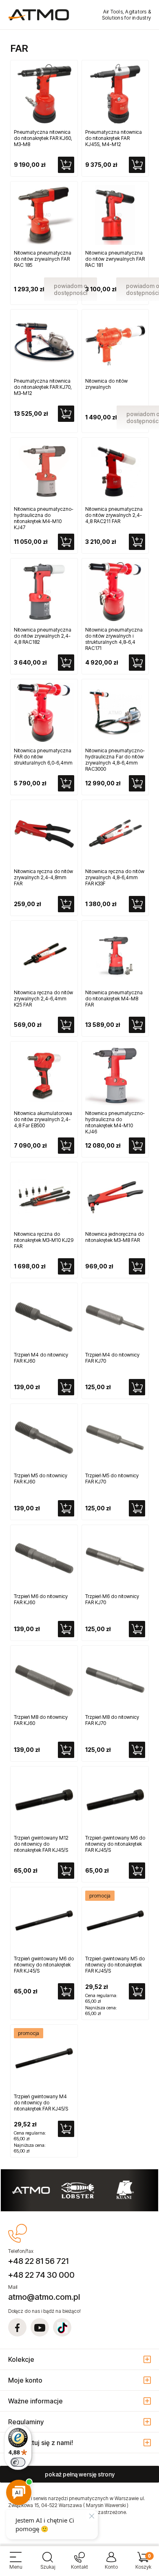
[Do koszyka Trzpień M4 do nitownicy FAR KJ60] (66, 1387)
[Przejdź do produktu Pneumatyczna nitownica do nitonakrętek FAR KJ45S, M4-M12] (115, 94)
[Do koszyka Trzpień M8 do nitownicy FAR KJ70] (137, 1750)
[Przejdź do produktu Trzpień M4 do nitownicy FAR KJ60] (44, 1317)
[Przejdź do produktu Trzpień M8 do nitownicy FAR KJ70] (115, 1679)
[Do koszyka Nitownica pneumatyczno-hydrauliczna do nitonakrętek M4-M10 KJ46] (137, 1146)
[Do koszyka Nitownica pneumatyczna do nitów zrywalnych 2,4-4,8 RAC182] (66, 663)
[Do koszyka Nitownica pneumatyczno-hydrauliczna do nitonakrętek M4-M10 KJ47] (66, 542)
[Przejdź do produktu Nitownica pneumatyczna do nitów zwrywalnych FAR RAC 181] (115, 215)
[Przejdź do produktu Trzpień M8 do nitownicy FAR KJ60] (44, 1679)
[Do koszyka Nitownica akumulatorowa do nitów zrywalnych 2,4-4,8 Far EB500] (66, 1146)
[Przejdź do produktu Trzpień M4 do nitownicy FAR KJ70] (115, 1317)
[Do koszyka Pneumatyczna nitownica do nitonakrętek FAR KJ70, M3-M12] (66, 414)
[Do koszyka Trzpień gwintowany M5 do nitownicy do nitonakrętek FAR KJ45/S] (137, 1991)
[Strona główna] (39, 15)
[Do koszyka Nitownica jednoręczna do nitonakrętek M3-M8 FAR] (137, 1266)
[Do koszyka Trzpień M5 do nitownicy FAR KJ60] (66, 1508)
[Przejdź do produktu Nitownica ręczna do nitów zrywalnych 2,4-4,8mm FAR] (44, 834)
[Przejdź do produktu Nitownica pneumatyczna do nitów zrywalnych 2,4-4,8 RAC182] (44, 592)
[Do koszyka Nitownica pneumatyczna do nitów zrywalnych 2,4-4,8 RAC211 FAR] (137, 542)
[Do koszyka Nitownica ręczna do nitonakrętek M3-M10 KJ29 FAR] (66, 1266)
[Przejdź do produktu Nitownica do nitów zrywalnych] (115, 343)
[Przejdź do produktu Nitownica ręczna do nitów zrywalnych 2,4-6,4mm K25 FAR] (44, 954)
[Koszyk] (143, 2564)
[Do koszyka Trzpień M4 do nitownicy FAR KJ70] (137, 1387)
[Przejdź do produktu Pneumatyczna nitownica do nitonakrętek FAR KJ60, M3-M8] (44, 94)
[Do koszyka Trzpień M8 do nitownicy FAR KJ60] (66, 1750)
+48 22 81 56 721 (38, 2261)
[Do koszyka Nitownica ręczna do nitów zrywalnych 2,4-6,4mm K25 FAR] (66, 1025)
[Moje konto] (111, 2564)
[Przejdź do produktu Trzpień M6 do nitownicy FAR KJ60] (44, 1558)
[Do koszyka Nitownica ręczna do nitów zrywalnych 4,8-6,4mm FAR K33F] (137, 904)
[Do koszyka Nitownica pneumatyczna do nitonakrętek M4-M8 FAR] (137, 1025)
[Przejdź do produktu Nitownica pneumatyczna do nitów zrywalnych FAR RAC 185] (44, 215)
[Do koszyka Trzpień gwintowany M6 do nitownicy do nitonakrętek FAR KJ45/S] (137, 1871)
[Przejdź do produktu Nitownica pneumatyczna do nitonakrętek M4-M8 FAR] (115, 954)
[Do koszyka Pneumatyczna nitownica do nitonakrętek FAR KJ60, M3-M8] (66, 165)
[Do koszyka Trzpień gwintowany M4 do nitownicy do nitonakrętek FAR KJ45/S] (66, 2129)
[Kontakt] (79, 2564)
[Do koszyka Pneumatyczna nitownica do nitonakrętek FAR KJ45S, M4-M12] (137, 165)
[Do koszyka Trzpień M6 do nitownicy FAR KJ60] (66, 1629)
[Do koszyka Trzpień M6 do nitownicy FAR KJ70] (137, 1629)
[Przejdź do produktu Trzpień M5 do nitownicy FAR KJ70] (115, 1437)
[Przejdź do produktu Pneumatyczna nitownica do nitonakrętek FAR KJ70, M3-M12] (44, 343)
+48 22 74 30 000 (41, 2275)
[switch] (18, 2462)
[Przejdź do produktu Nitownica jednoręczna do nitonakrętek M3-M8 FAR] (115, 1196)
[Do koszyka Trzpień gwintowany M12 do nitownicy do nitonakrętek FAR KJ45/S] (66, 1871)
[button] (16, 2564)
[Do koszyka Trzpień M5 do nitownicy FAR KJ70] (137, 1508)
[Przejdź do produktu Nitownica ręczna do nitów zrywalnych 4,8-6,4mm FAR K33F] (115, 834)
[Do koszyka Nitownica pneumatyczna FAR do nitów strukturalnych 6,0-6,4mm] (66, 783)
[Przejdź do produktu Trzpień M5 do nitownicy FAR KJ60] (44, 1437)
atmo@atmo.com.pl (44, 2297)
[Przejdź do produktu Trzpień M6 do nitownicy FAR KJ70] (115, 1558)
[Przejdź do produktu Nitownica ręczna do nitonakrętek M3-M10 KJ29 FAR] (44, 1196)
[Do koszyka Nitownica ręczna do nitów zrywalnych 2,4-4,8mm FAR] (66, 904)
